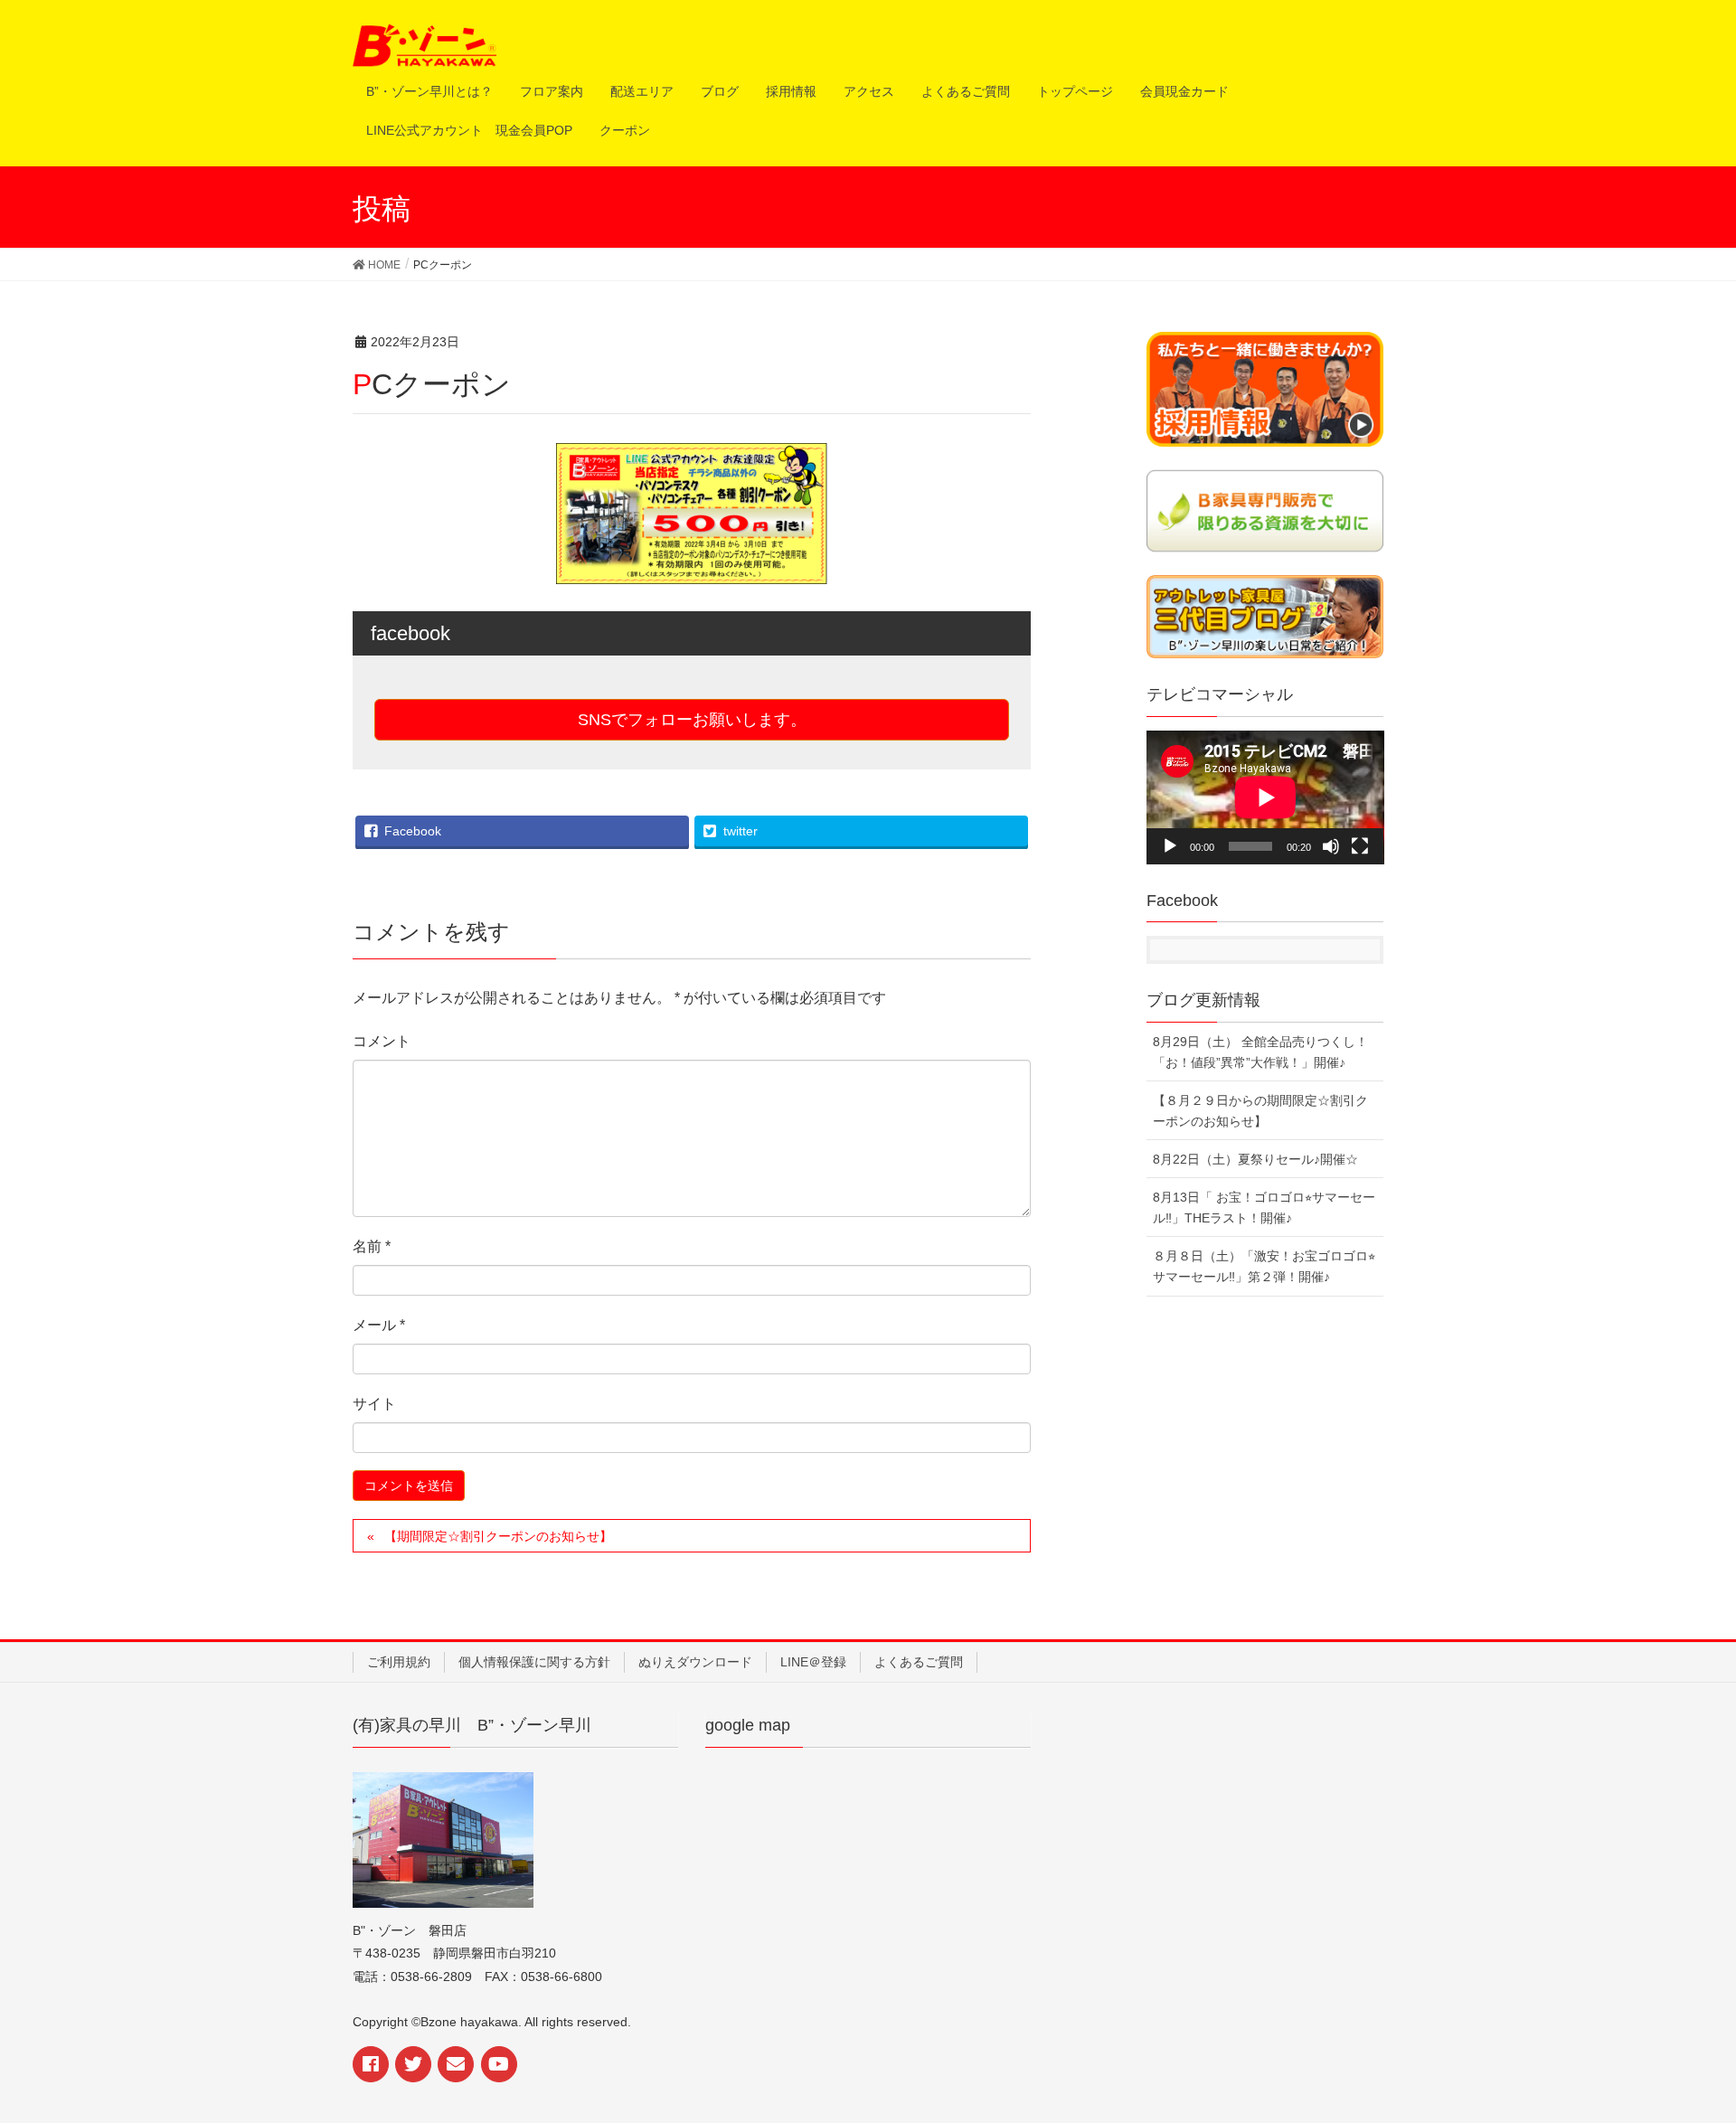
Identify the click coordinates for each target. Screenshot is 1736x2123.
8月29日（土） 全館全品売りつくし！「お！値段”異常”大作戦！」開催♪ (1260, 1052)
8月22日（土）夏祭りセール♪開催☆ (1255, 1159)
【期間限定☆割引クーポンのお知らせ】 (498, 1536)
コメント (382, 1041)
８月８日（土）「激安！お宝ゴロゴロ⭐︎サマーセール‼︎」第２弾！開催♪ (1264, 1266)
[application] (1265, 797)
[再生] (1170, 846)
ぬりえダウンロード (695, 1662)
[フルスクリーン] (1360, 846)
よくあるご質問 (919, 1662)
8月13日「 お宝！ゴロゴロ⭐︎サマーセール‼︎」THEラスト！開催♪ (1264, 1208)
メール (379, 1325)
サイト (374, 1404)
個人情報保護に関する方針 (534, 1662)
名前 (372, 1246)
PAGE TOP (1701, 2036)
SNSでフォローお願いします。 (692, 720)
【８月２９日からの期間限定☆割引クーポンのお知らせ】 (1260, 1111)
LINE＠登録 (813, 1662)
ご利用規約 (399, 1662)
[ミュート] (1331, 846)
